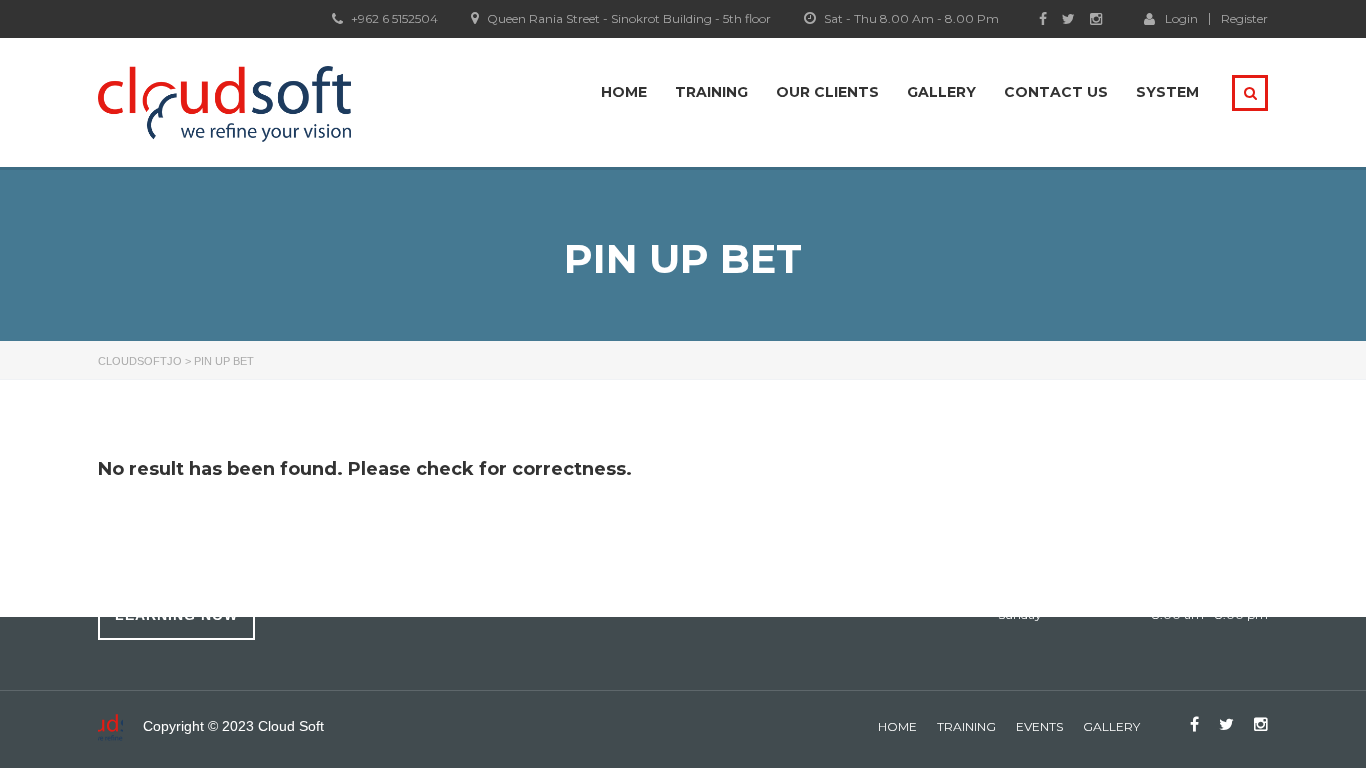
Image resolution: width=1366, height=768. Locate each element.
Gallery (941, 92)
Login (1181, 18)
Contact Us (1056, 92)
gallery (1111, 726)
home (897, 726)
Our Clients (827, 92)
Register (1244, 19)
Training (711, 92)
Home (624, 92)
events (1039, 726)
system (1167, 92)
